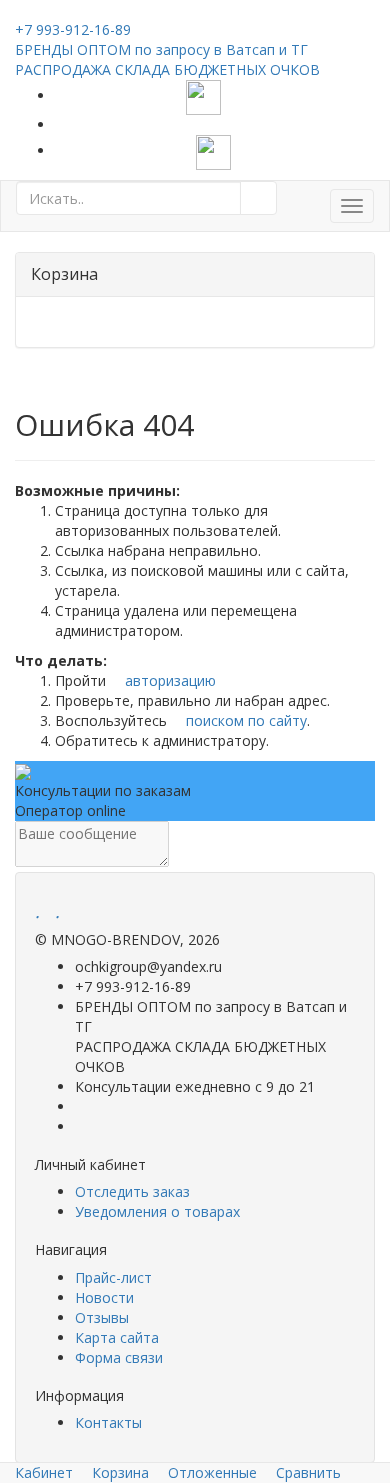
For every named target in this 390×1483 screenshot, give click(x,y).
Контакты (108, 1422)
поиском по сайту (244, 720)
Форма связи (119, 1357)
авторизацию (168, 680)
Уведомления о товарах (157, 1211)
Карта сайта (117, 1337)
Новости (104, 1297)
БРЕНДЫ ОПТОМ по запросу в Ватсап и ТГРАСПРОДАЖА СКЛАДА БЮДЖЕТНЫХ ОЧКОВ (167, 59)
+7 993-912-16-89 (73, 29)
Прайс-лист (113, 1277)
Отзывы (102, 1317)
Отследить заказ (132, 1191)
